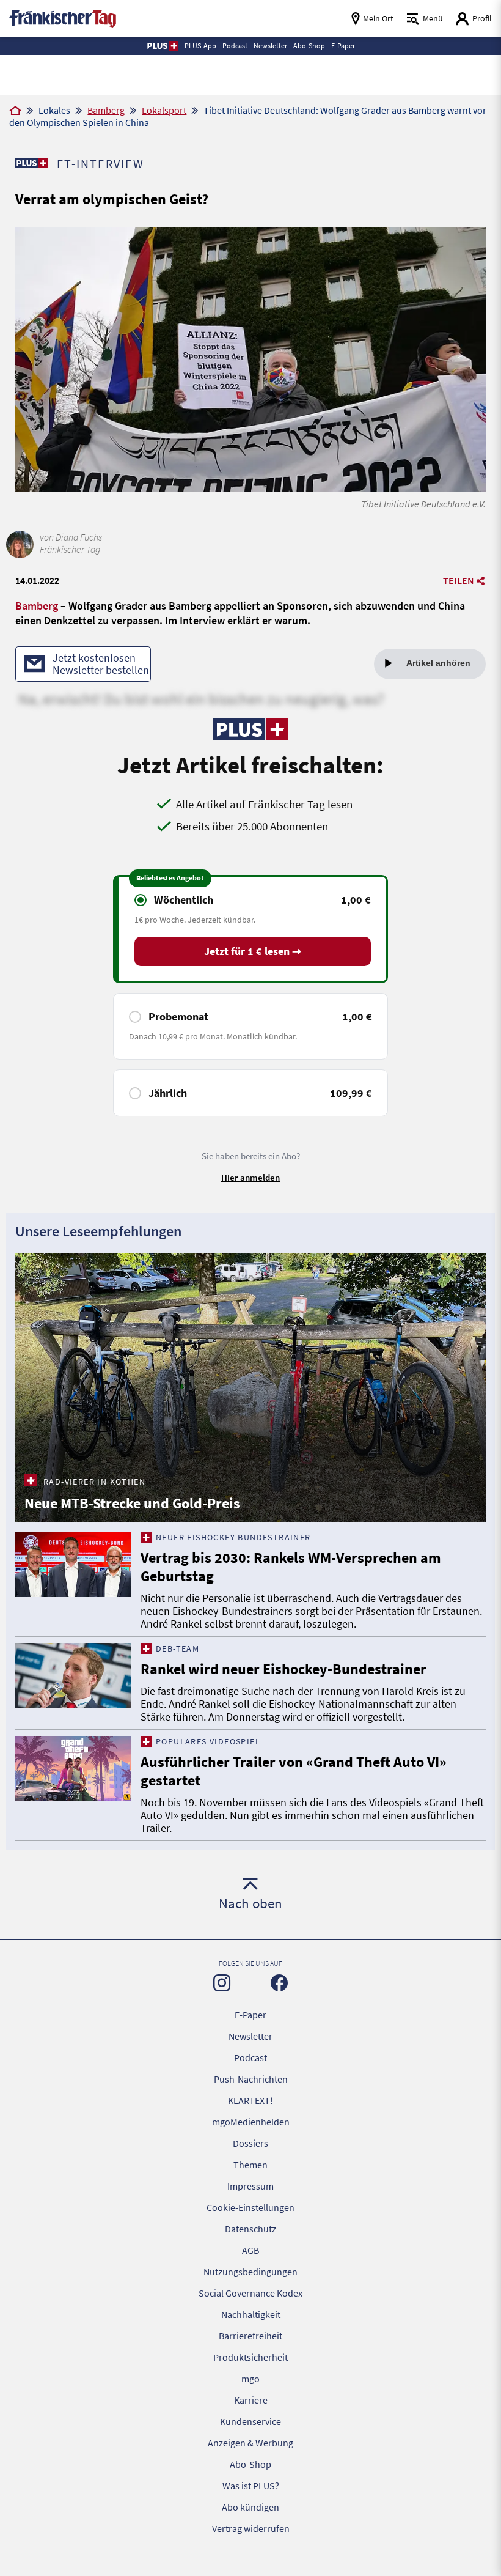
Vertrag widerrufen (251, 2528)
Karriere (251, 2400)
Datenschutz (250, 2229)
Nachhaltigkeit (251, 2314)
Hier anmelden (250, 1177)
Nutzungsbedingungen (250, 2272)
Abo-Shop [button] (309, 46)
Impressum (250, 2186)
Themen (250, 2165)
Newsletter (250, 2036)
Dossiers (250, 2143)
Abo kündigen (250, 2507)
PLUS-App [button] (200, 46)
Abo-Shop (250, 2464)
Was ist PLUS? (251, 2486)
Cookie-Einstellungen (250, 2207)
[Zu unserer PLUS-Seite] (31, 163)
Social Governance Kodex (250, 2293)
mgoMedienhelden (251, 2122)
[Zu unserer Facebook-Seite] (279, 1983)
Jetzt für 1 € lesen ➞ (253, 951)
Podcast (250, 2057)
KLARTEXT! (250, 2100)
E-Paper (250, 2015)
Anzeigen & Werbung (250, 2443)
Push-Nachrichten (251, 2079)
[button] (162, 46)
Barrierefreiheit (250, 2336)
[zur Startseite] (63, 17)
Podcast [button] (235, 46)
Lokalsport (164, 110)
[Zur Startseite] (15, 111)
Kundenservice (250, 2421)
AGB (250, 2250)
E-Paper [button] (343, 46)
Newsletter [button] (270, 46)
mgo (250, 2379)
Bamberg (106, 110)
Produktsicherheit (250, 2357)
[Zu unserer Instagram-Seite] (222, 1983)
